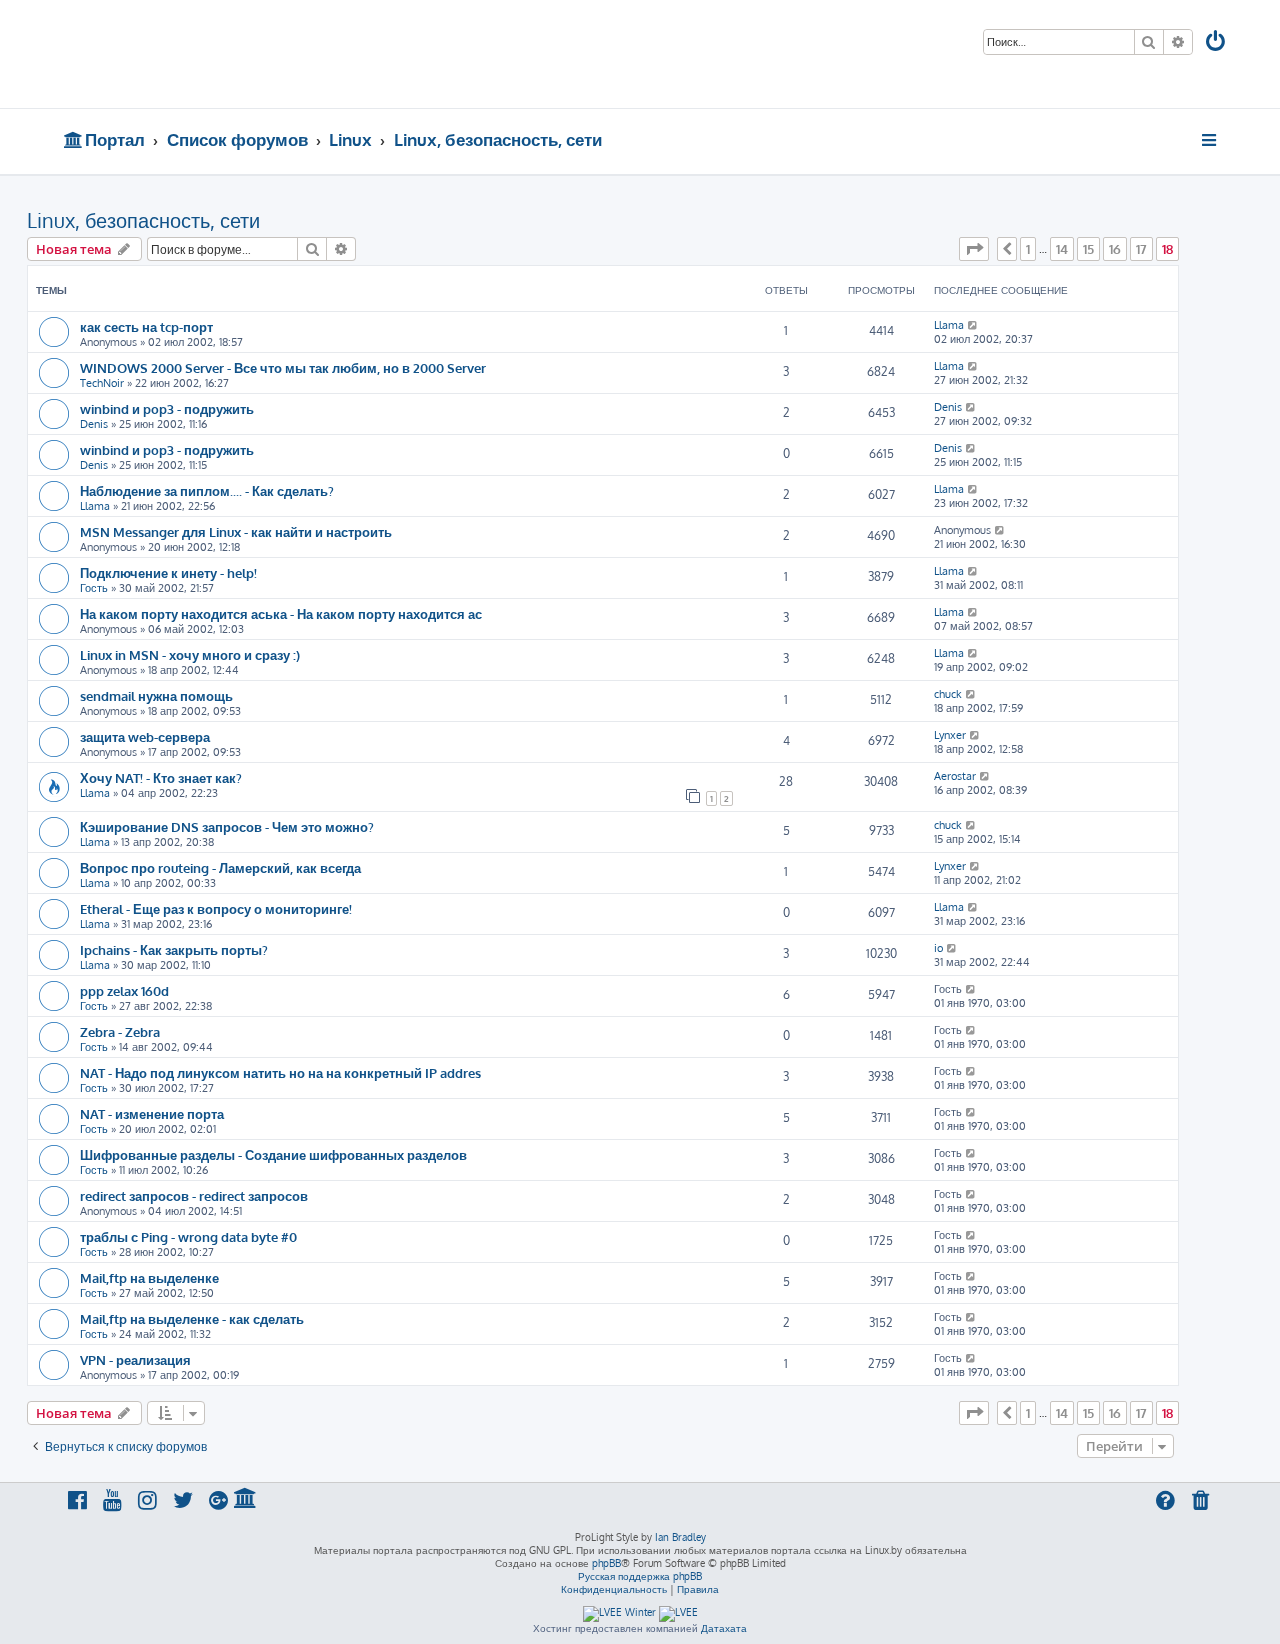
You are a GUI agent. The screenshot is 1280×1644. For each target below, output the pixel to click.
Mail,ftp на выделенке (149, 1277)
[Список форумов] (207, 54)
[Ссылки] (1210, 140)
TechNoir (102, 383)
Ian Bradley (680, 1537)
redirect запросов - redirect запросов (194, 1195)
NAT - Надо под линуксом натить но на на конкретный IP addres (280, 1072)
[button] (974, 249)
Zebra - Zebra (120, 1031)
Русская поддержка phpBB (640, 1576)
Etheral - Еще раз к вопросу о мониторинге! (216, 908)
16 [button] (1115, 249)
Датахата (724, 1628)
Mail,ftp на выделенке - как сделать (192, 1318)
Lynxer (950, 735)
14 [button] (1062, 249)
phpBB (606, 1563)
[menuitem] (1217, 43)
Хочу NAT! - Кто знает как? (161, 777)
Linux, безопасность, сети (143, 220)
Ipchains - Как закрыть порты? (174, 949)
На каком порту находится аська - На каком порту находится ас (281, 613)
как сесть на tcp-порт (146, 326)
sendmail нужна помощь (156, 695)
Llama (949, 325)
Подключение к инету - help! (168, 572)
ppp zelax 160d (124, 990)
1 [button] (1028, 249)
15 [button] (1088, 249)
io (938, 948)
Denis (94, 424)
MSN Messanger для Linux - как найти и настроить (236, 531)
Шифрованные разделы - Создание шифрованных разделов (273, 1154)
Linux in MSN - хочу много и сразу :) (190, 654)
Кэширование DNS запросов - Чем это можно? (227, 826)
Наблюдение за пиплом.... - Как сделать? (207, 490)
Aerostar (955, 776)
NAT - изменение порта (152, 1113)
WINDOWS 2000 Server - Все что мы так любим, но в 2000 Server (283, 367)
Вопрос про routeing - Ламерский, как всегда (220, 867)
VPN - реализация (135, 1359)
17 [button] (1141, 249)
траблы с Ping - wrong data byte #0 (188, 1236)
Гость (94, 588)
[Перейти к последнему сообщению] (973, 325)
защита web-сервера (145, 736)
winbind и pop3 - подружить (167, 408)
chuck (948, 694)
